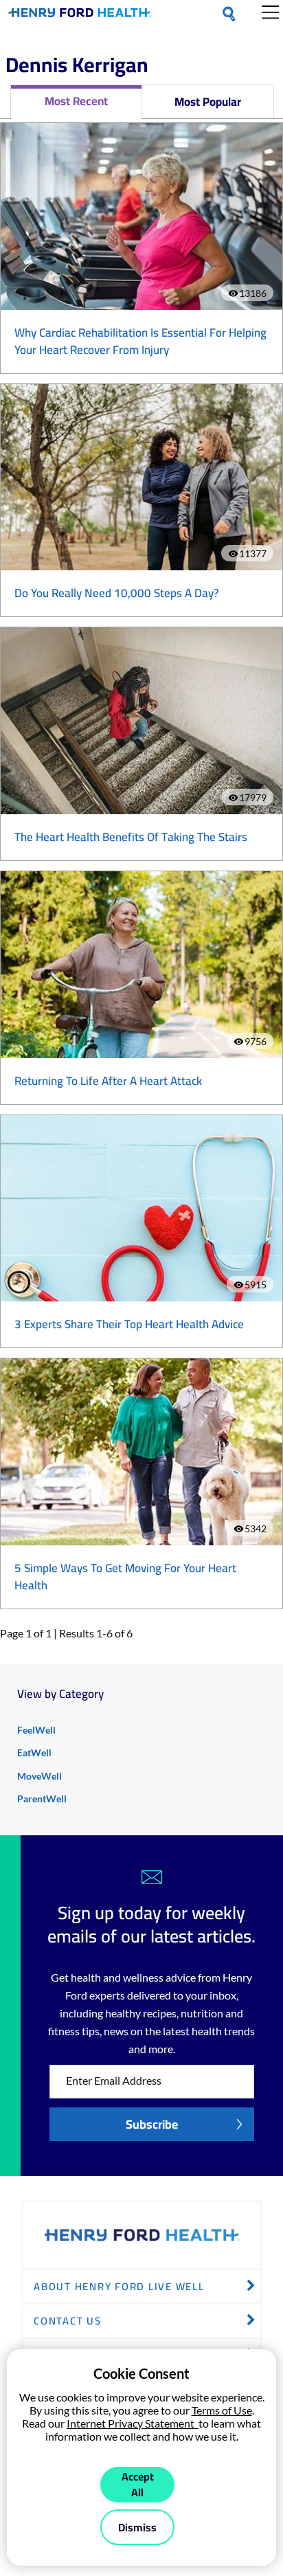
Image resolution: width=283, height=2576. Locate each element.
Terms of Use (222, 2410)
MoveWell (39, 1776)
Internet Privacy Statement (133, 2423)
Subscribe (152, 2124)
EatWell (34, 1752)
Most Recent (76, 101)
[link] (80, 15)
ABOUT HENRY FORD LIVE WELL (119, 2286)
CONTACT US (68, 2321)
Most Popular (208, 102)
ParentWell (42, 1799)
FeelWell (36, 1730)
